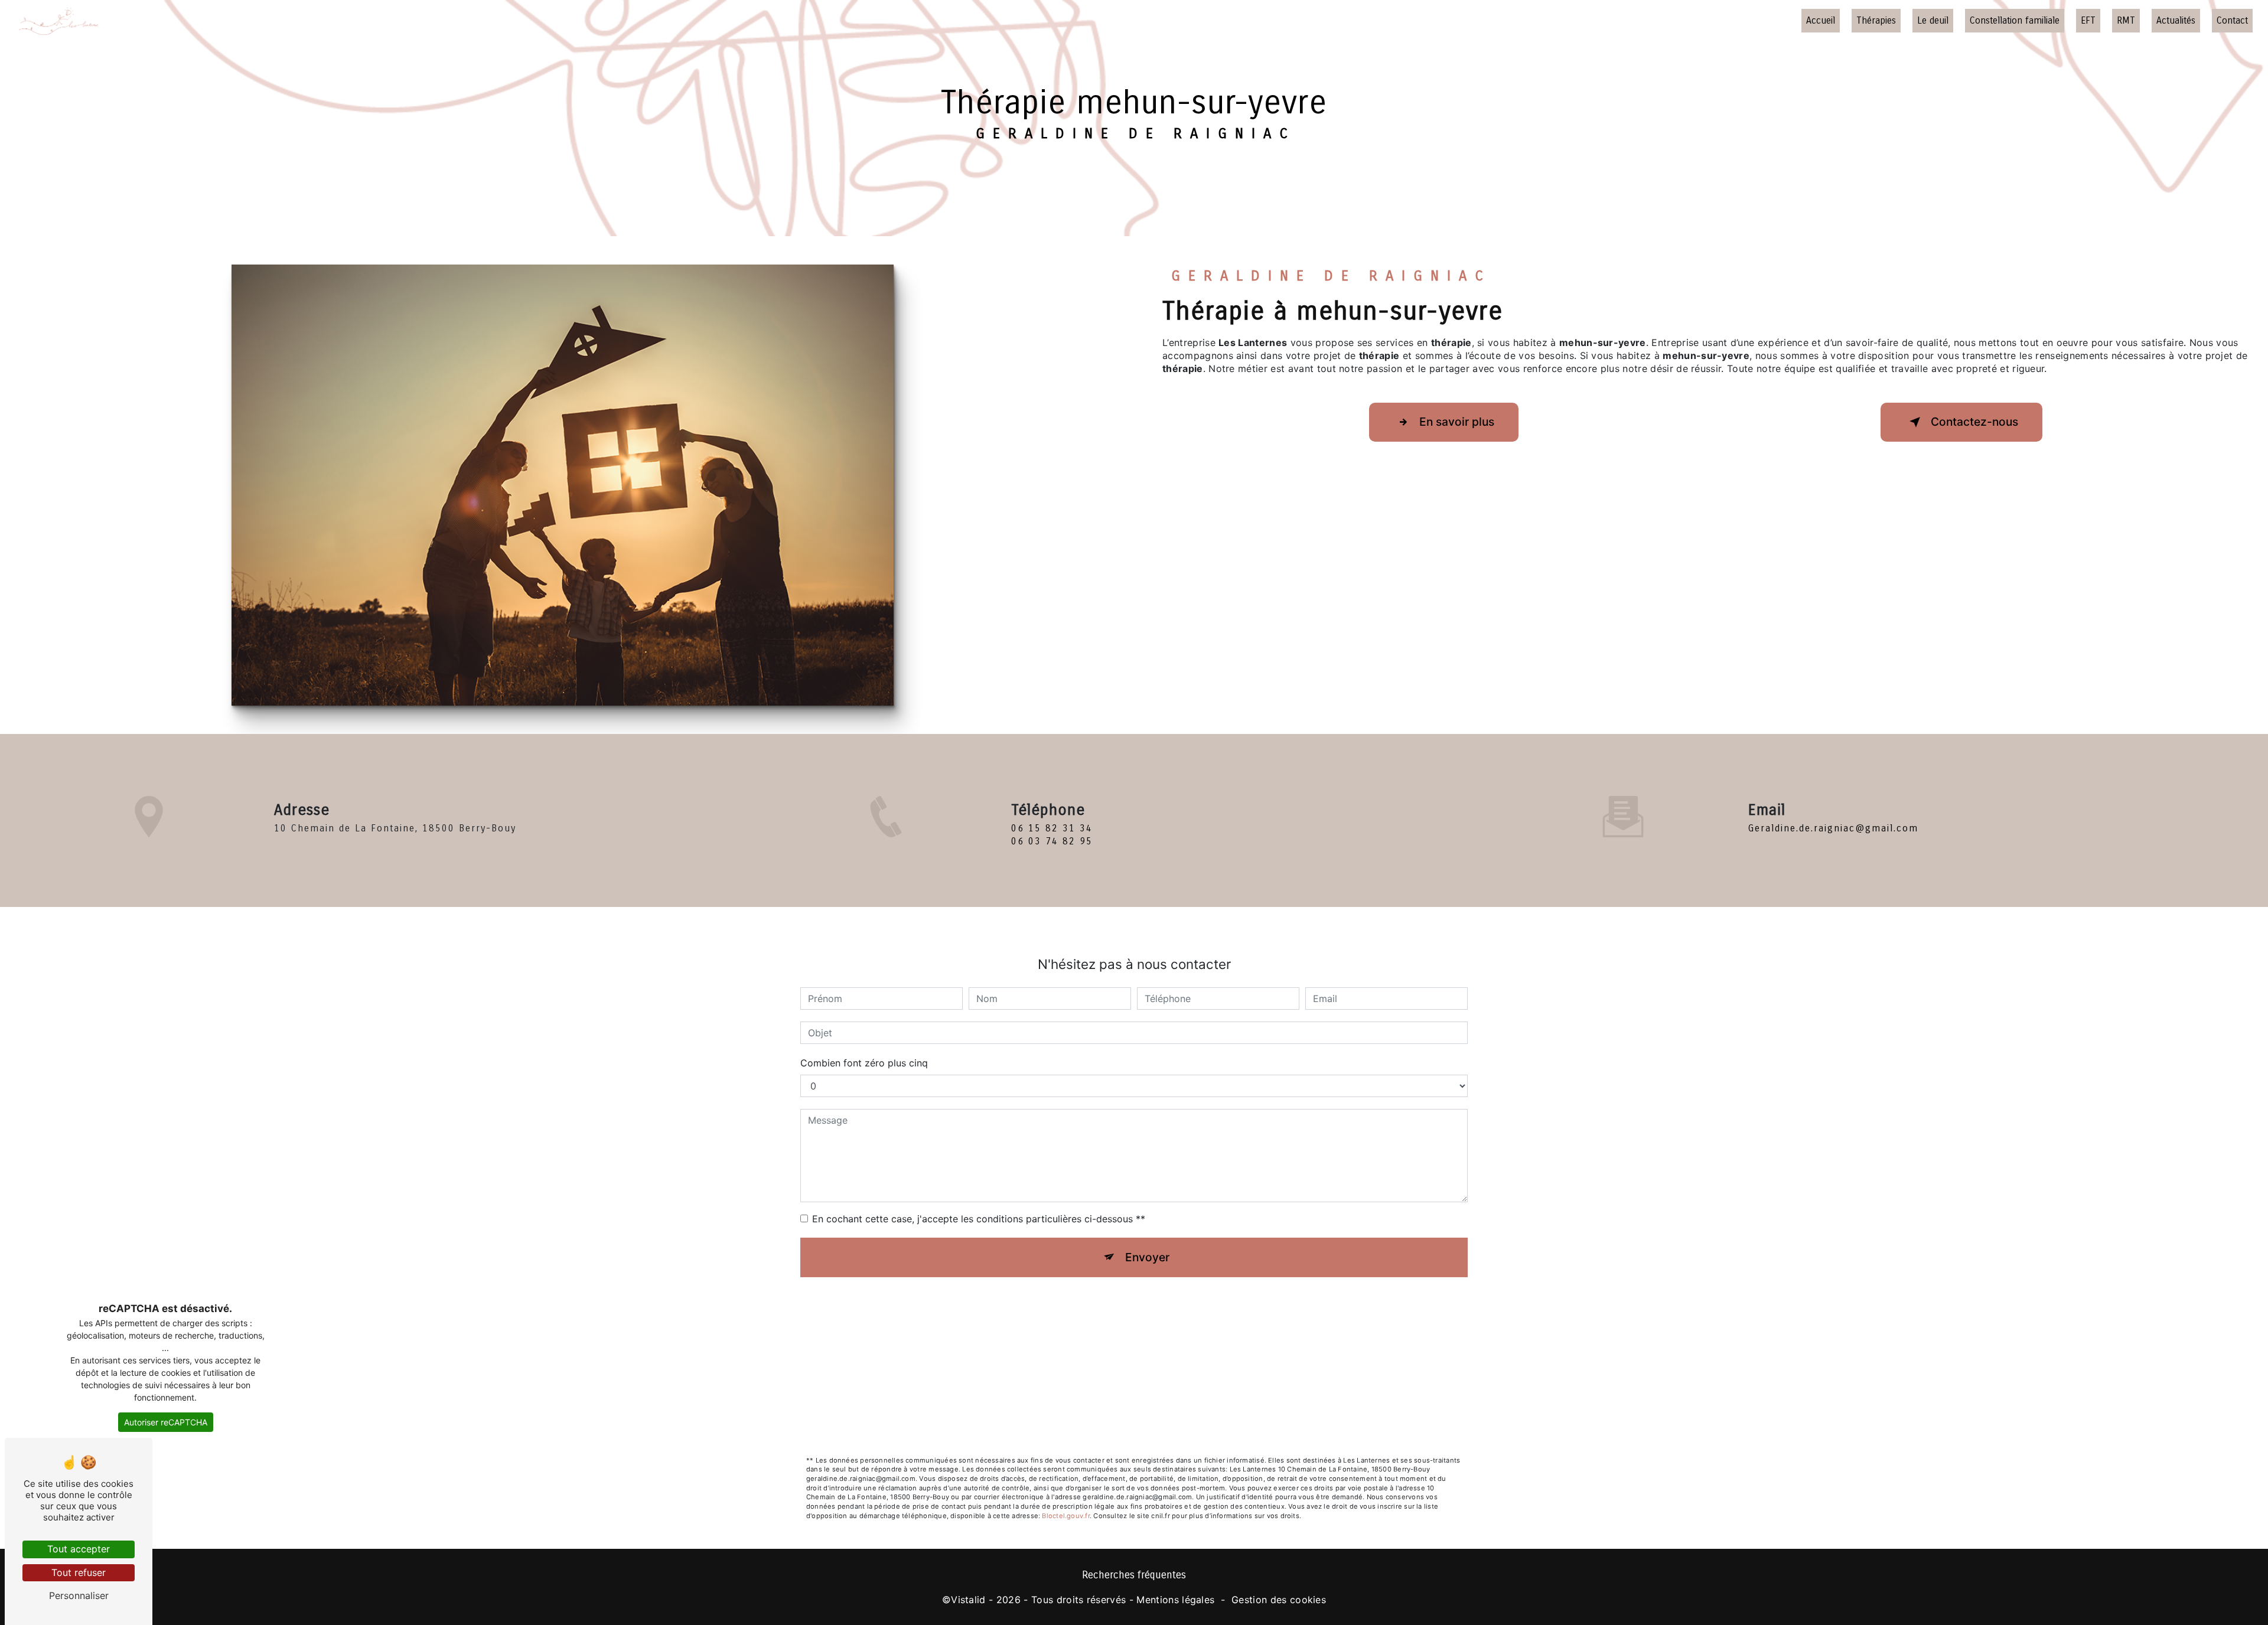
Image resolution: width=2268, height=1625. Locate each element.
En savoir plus (1457, 422)
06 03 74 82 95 (1052, 841)
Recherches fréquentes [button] (1134, 1575)
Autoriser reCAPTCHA (166, 1422)
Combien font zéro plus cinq (864, 1063)
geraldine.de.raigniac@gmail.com (1833, 828)
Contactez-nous (1974, 422)
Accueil (1821, 20)
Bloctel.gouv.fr (1065, 1516)
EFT (2088, 20)
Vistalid (968, 1600)
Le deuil (1933, 20)
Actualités (2176, 20)
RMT (2126, 20)
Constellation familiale (2015, 20)
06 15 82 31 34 (1052, 828)
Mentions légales (1175, 1600)
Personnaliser (79, 1595)
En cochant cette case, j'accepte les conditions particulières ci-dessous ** (979, 1219)
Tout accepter (79, 1549)
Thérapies (1876, 20)
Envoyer (1147, 1257)
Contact (2232, 20)
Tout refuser (79, 1572)
